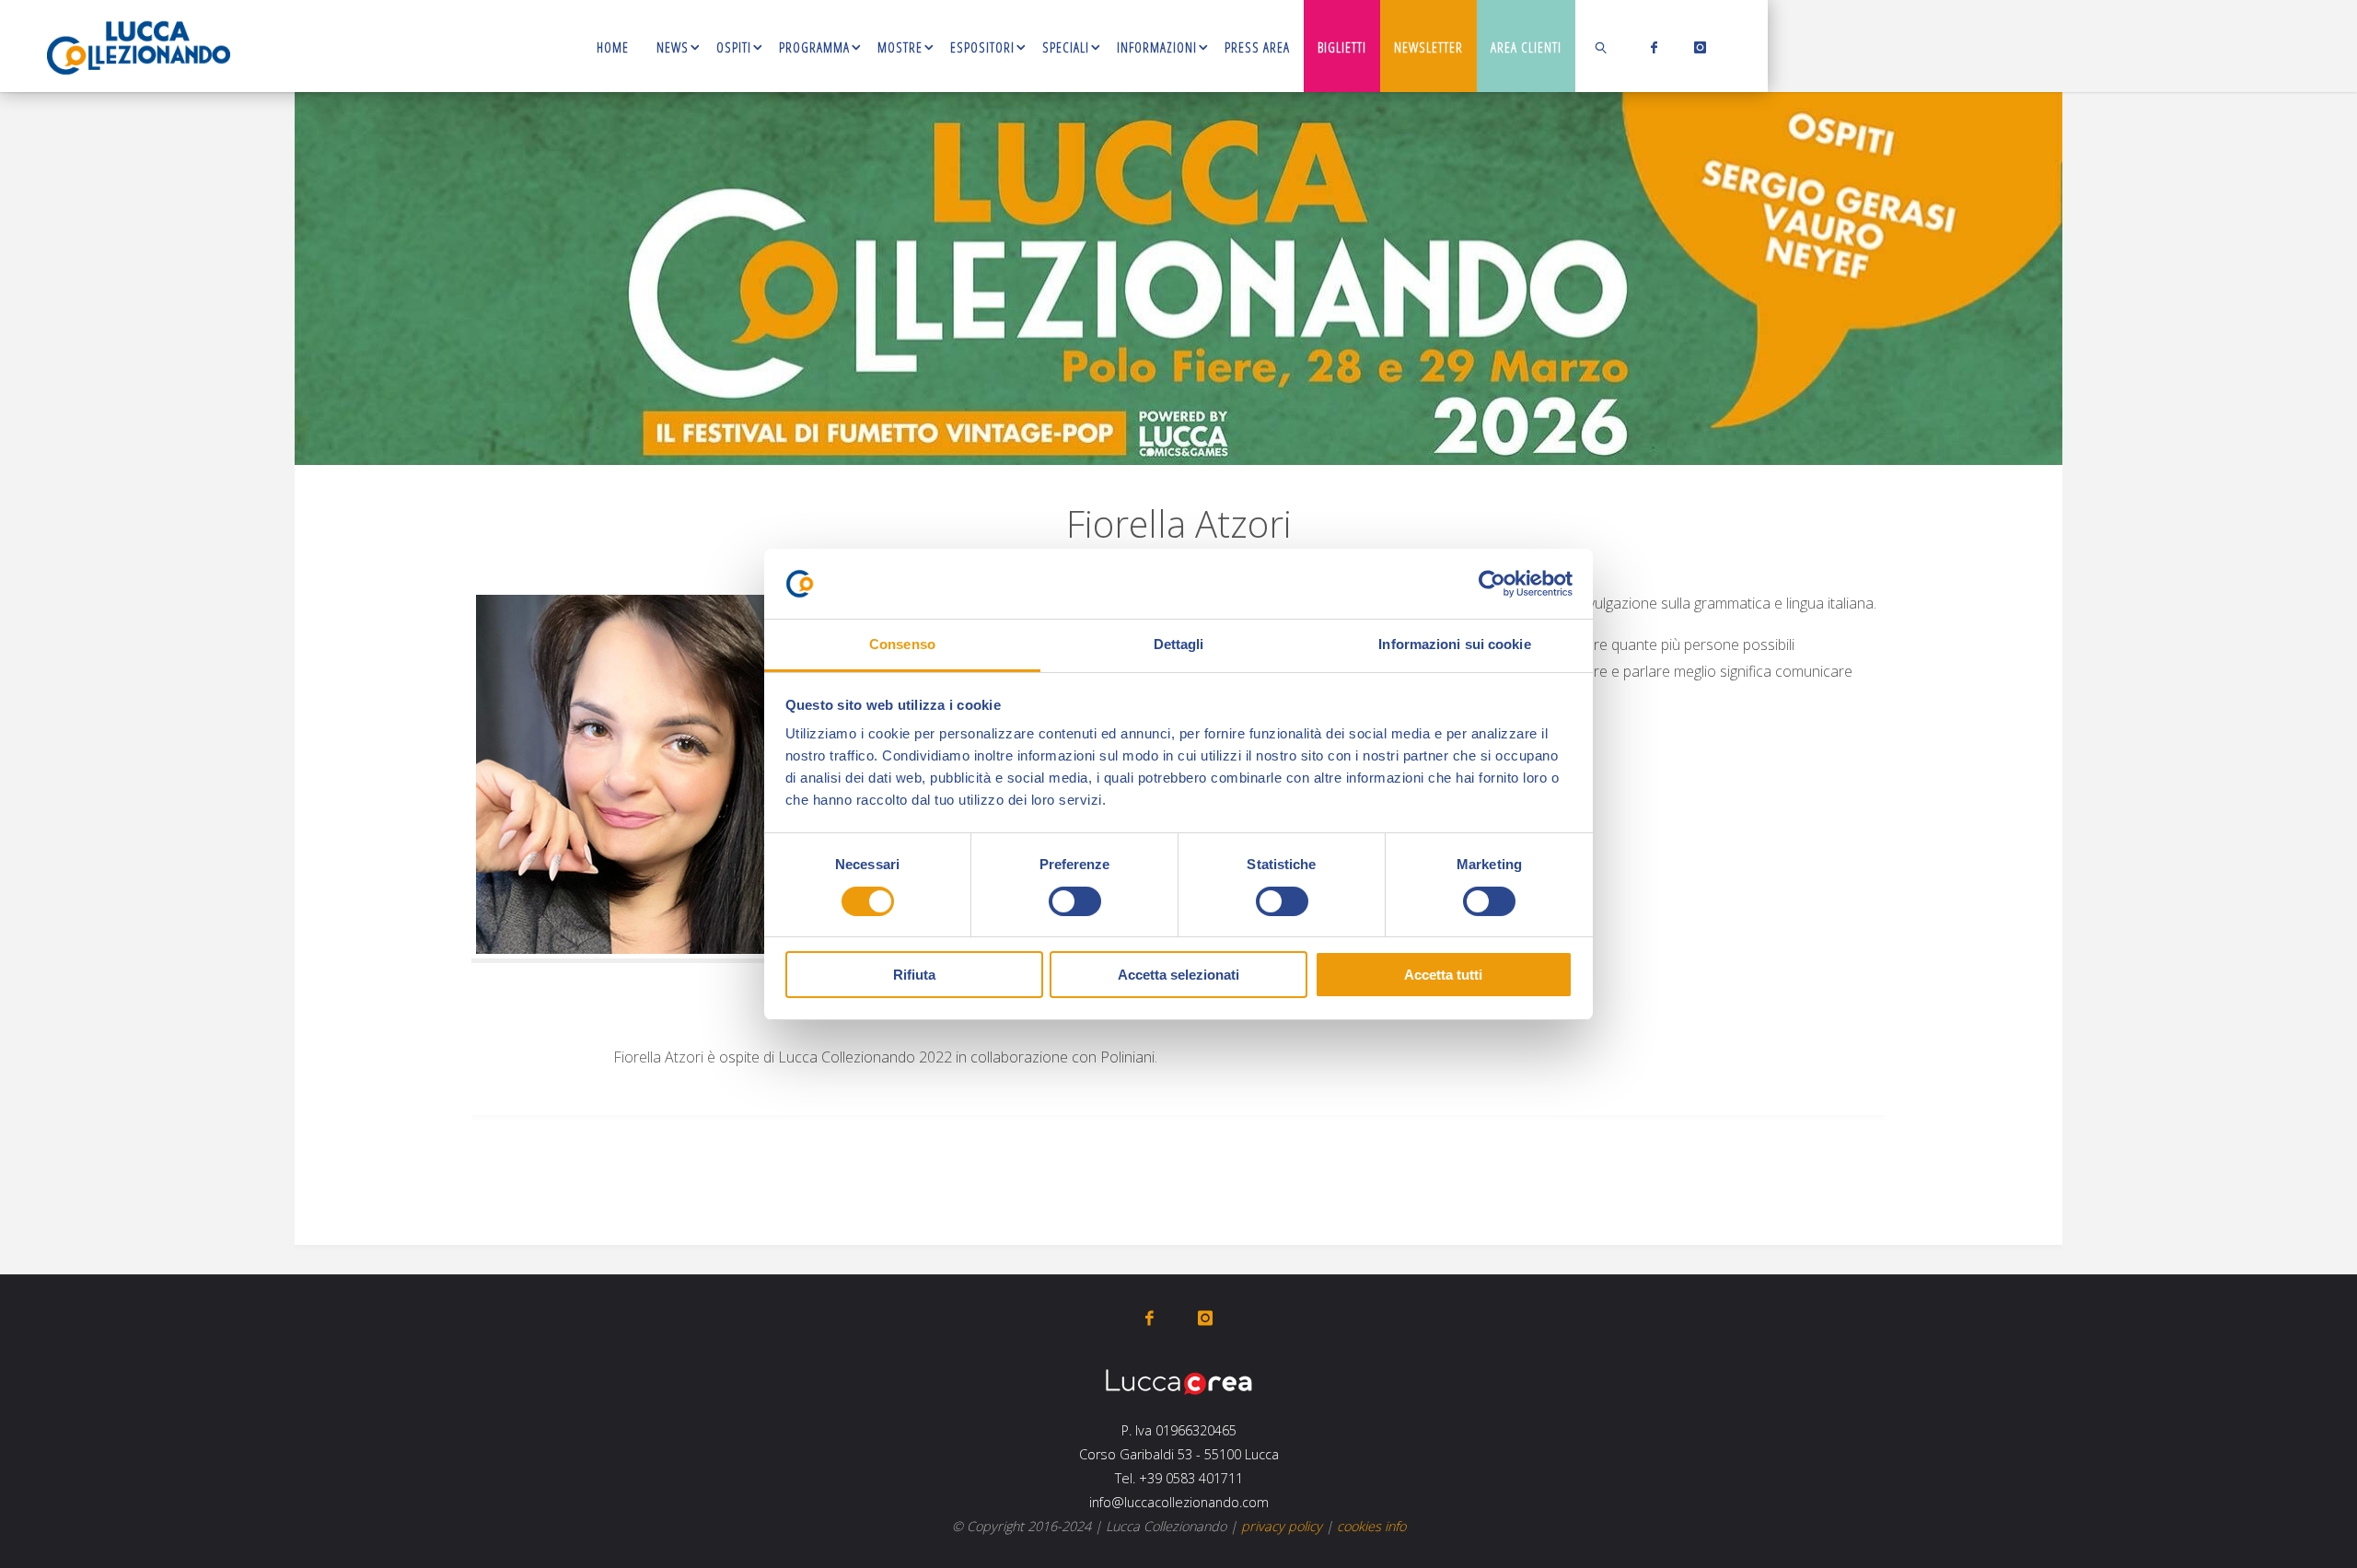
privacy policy (1282, 1526)
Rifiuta (914, 975)
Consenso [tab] (902, 644)
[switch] (1075, 901)
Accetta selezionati (1178, 975)
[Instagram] (1696, 47)
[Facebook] (1650, 47)
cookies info (1371, 1526)
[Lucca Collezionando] (139, 46)
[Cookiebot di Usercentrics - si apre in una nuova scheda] (1492, 584)
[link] (1602, 46)
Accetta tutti (1443, 975)
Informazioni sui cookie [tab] (1454, 644)
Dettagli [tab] (1179, 644)
